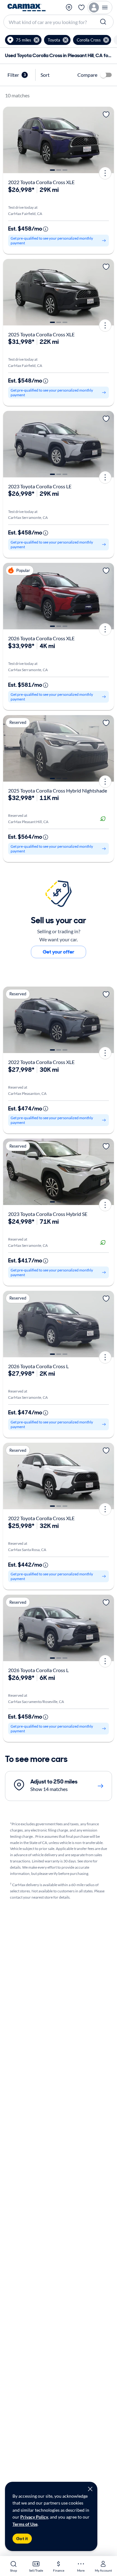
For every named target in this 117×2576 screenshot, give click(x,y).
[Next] (107, 140)
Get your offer (58, 952)
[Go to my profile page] (100, 7)
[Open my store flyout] (69, 7)
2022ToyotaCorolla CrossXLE (41, 182)
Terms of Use (25, 2524)
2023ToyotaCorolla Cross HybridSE (48, 1214)
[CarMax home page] (27, 7)
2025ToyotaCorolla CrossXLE (41, 334)
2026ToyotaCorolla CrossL (38, 1366)
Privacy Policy (34, 2517)
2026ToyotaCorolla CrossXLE (41, 638)
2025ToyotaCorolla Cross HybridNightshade (58, 790)
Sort (45, 75)
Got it (22, 2539)
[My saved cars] (81, 7)
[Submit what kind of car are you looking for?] (104, 22)
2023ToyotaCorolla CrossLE (40, 486)
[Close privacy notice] (90, 2489)
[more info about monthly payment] (46, 229)
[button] (23, 40)
